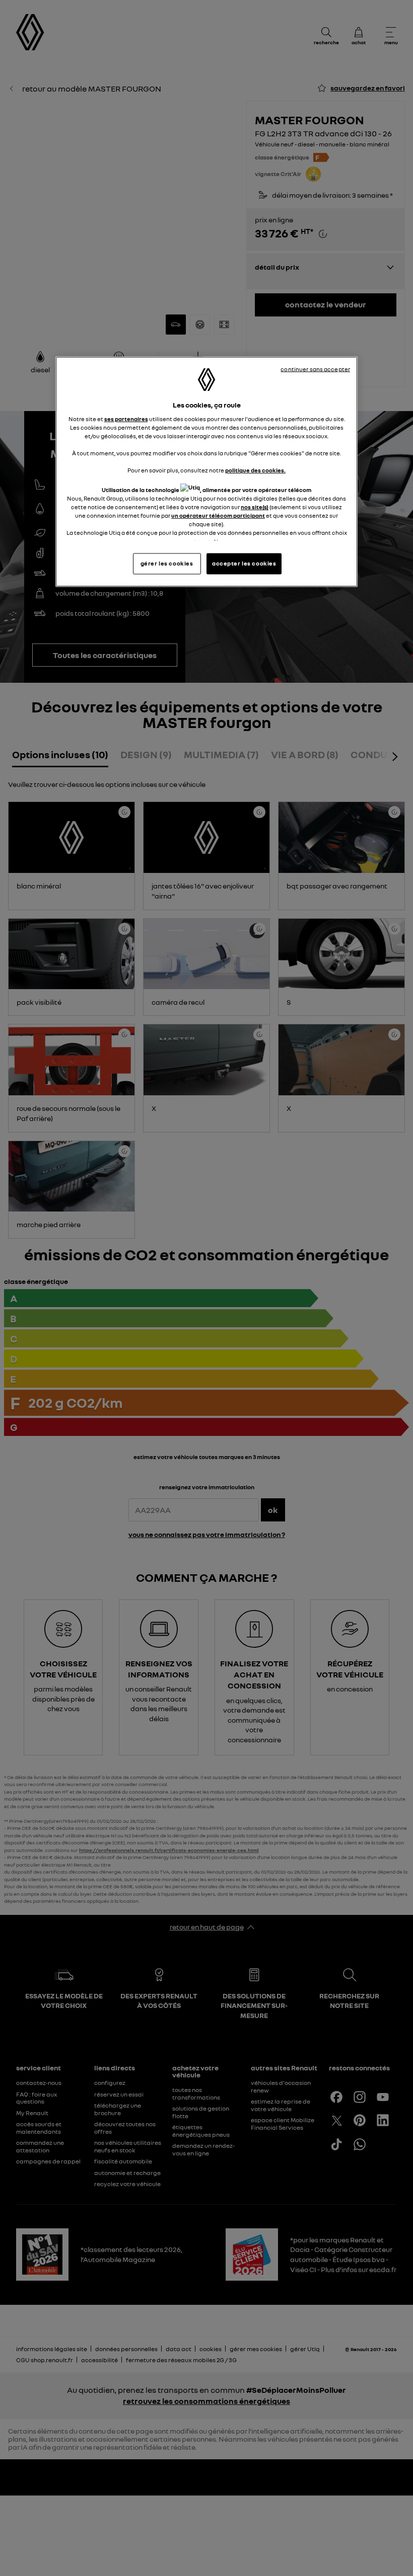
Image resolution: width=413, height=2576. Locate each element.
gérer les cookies (167, 563)
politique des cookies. (255, 470)
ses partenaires (126, 419)
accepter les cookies (244, 563)
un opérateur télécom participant (218, 516)
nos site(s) (255, 507)
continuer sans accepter (315, 369)
